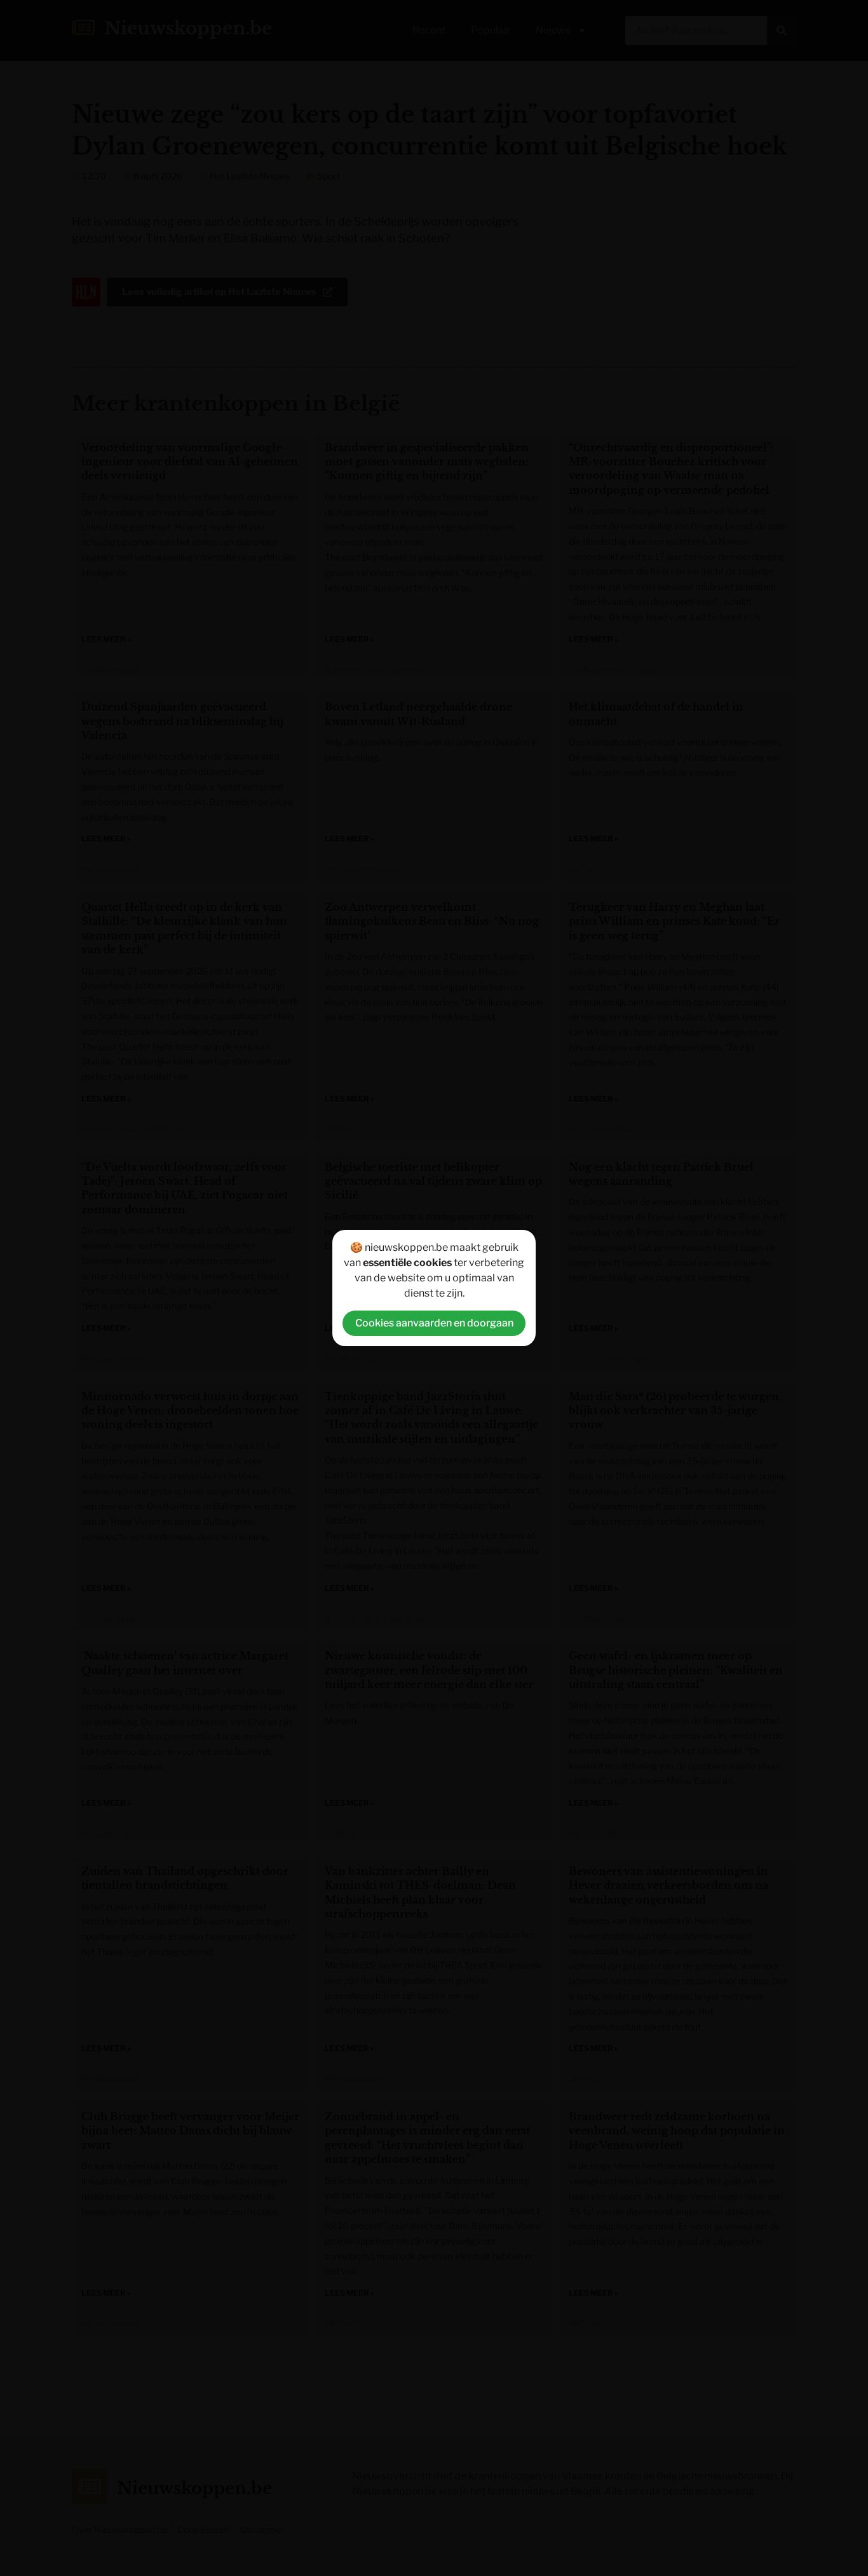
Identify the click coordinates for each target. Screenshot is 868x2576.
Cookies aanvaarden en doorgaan (434, 1323)
